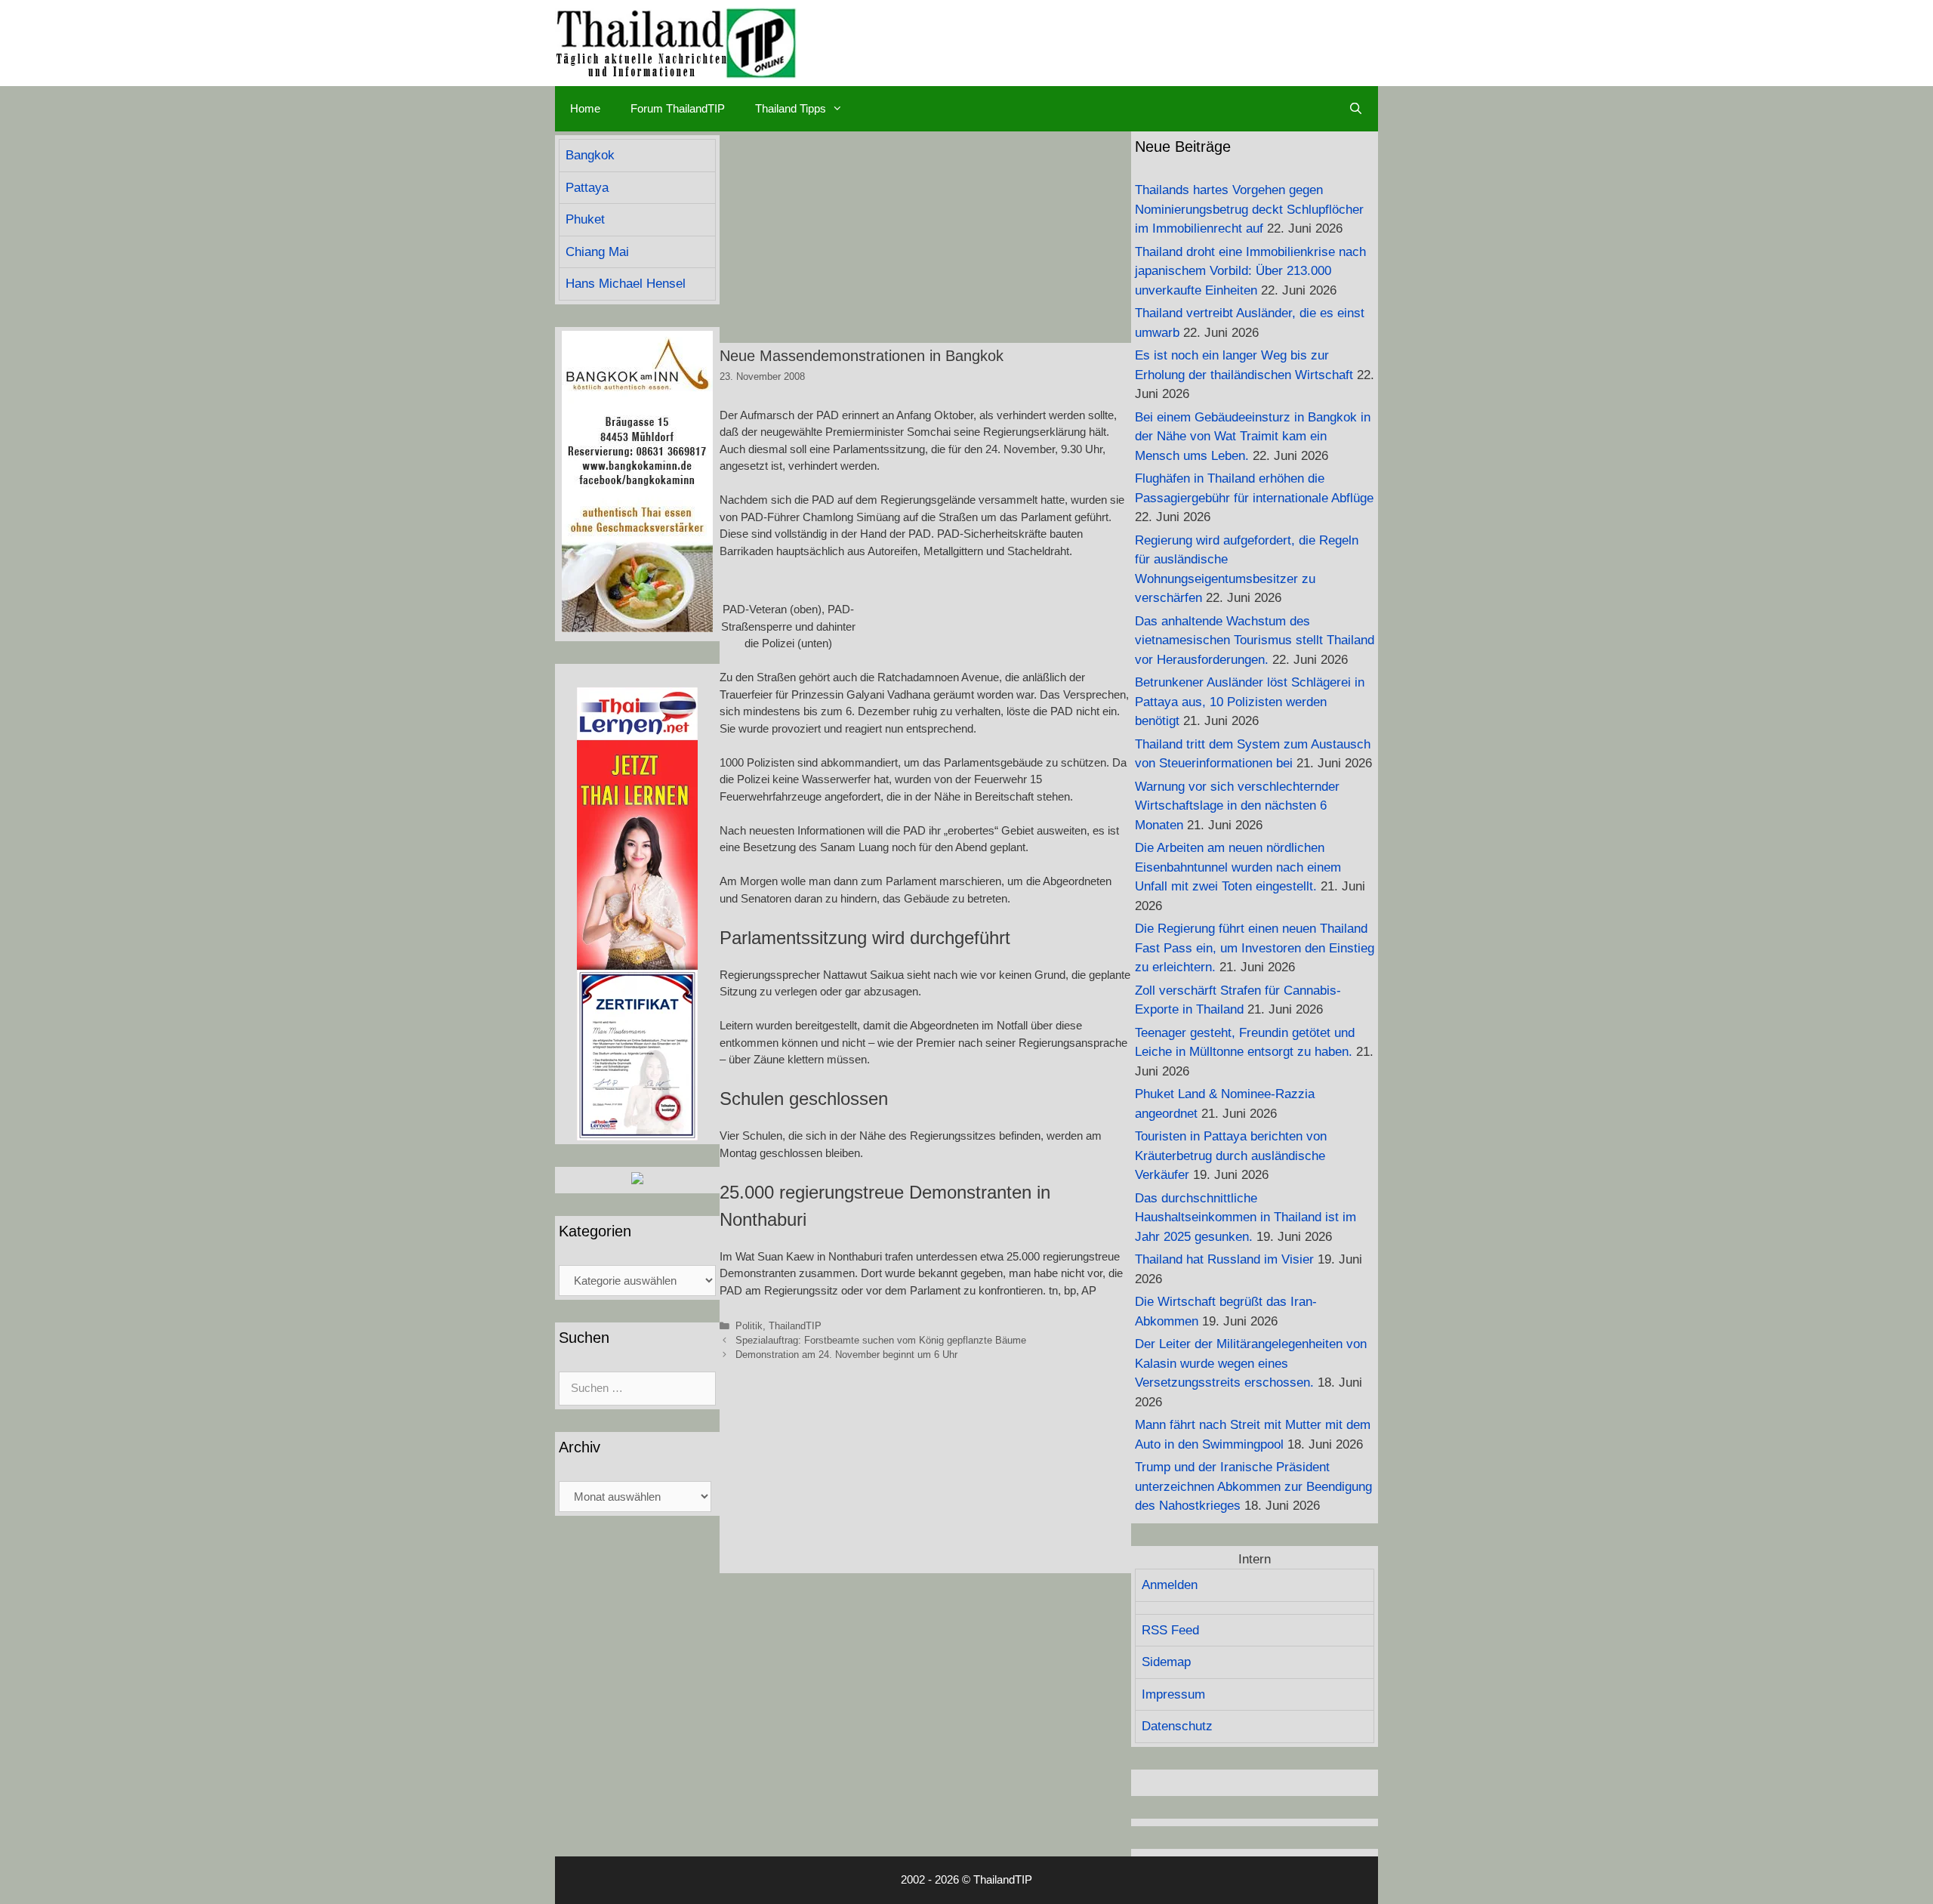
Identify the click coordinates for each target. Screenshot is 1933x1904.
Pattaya (587, 188)
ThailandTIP (795, 1326)
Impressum (1173, 1694)
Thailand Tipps (791, 108)
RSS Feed (1170, 1630)
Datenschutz (1177, 1726)
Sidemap (1166, 1662)
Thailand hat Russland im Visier (1224, 1259)
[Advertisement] (925, 237)
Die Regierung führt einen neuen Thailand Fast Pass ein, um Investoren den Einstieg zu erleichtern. (1255, 948)
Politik (749, 1326)
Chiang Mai (597, 252)
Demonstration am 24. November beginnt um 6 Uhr (846, 1355)
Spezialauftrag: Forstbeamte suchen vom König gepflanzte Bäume (881, 1340)
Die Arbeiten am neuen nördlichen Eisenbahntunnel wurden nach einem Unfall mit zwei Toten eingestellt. (1238, 867)
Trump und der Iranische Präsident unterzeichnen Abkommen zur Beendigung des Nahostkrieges (1253, 1486)
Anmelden (1170, 1585)
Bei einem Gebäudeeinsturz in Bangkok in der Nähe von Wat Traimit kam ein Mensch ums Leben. (1253, 437)
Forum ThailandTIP (678, 108)
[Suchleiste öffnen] (1356, 109)
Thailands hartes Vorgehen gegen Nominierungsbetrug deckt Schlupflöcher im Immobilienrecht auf (1249, 209)
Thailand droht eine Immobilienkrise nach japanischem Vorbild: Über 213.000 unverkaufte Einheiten (1250, 271)
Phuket (585, 219)
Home (585, 108)
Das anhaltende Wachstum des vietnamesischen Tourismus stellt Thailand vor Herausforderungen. (1255, 640)
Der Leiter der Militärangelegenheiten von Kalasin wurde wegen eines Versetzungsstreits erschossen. (1251, 1363)
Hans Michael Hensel (626, 284)
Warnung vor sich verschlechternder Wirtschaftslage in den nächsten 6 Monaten (1237, 806)
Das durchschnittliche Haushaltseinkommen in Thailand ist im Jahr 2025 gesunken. (1246, 1217)
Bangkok (590, 155)
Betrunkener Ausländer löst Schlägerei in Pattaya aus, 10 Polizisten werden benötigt (1250, 702)
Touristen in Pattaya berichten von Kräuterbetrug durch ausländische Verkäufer (1231, 1156)
